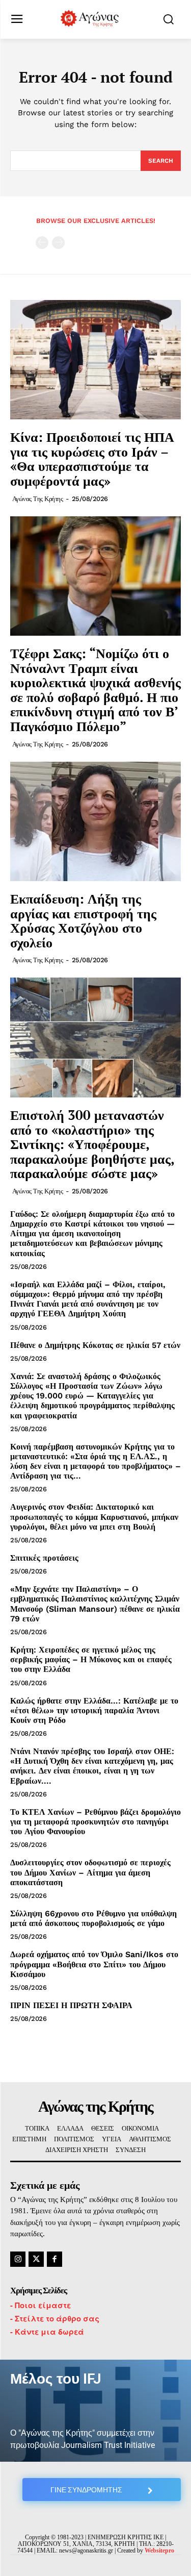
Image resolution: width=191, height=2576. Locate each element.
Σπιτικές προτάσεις (44, 1558)
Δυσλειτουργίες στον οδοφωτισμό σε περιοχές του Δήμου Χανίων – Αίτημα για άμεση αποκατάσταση (90, 1872)
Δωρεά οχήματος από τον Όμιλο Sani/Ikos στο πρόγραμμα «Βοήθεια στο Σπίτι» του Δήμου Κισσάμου (94, 1964)
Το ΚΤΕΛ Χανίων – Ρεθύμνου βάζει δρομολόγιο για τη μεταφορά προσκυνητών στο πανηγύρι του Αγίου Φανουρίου (95, 1822)
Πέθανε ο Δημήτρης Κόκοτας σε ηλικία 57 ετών (95, 1345)
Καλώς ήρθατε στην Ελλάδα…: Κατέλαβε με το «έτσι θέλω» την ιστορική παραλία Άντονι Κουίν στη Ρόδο (94, 1710)
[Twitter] (36, 2259)
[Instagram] (18, 2259)
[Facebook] (54, 2259)
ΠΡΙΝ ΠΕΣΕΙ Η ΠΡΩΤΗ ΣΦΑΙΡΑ (71, 2005)
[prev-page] (42, 243)
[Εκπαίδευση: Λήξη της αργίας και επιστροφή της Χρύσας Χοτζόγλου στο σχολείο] (95, 822)
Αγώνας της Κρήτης (38, 499)
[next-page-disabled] (58, 243)
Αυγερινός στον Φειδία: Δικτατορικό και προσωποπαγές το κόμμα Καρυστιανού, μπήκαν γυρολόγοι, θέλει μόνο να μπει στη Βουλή (94, 1517)
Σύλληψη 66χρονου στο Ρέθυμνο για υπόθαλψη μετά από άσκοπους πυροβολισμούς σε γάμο (93, 1918)
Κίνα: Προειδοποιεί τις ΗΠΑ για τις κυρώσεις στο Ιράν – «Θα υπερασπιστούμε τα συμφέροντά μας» (92, 459)
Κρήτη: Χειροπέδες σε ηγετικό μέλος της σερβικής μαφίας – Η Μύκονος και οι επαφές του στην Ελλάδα (91, 1659)
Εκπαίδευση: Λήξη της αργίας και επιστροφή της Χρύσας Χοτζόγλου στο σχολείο (83, 920)
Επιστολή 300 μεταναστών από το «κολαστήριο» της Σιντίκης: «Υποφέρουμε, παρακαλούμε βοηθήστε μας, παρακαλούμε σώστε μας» (92, 1144)
